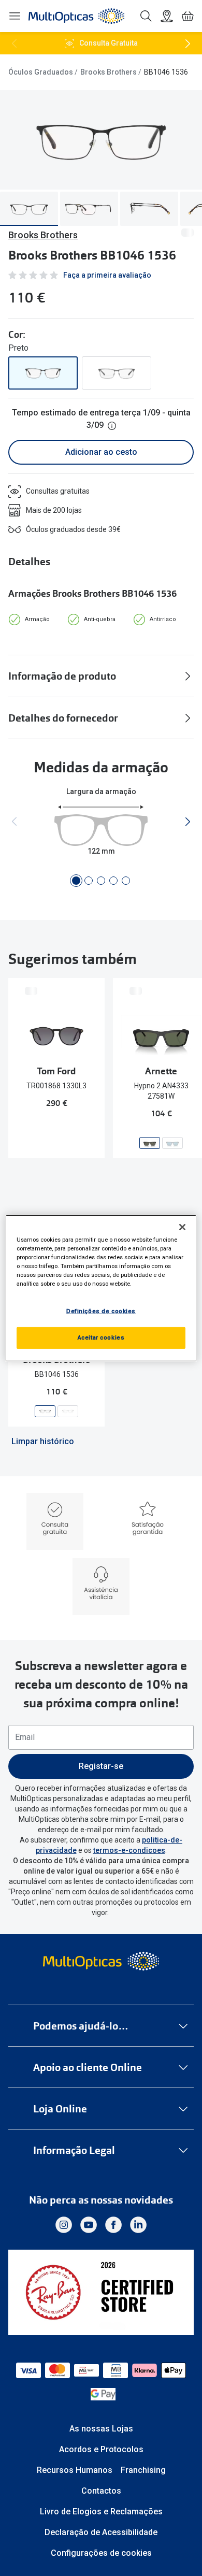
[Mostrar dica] (112, 426)
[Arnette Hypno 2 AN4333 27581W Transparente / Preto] (150, 1143)
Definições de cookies (101, 1311)
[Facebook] (113, 2225)
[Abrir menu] (15, 16)
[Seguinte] (187, 44)
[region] (101, 1288)
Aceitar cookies (101, 1337)
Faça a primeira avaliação (107, 275)
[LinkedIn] (138, 2225)
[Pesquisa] (146, 16)
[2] (89, 881)
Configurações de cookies (101, 2553)
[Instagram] (64, 2225)
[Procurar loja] (167, 16)
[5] (126, 881)
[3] (101, 881)
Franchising (143, 2470)
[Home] (76, 16)
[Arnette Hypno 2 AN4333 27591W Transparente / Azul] (172, 1143)
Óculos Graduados (41, 72)
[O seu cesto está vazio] (187, 16)
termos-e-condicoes (129, 1850)
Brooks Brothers (109, 72)
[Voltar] (15, 44)
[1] (76, 881)
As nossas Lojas (101, 2429)
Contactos (101, 2491)
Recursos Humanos (75, 2470)
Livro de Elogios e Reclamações (101, 2512)
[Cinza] (117, 373)
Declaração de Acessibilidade (101, 2532)
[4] (113, 881)
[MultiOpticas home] (101, 1961)
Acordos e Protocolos (101, 2449)
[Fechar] (182, 1227)
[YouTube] (89, 2225)
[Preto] (43, 373)
